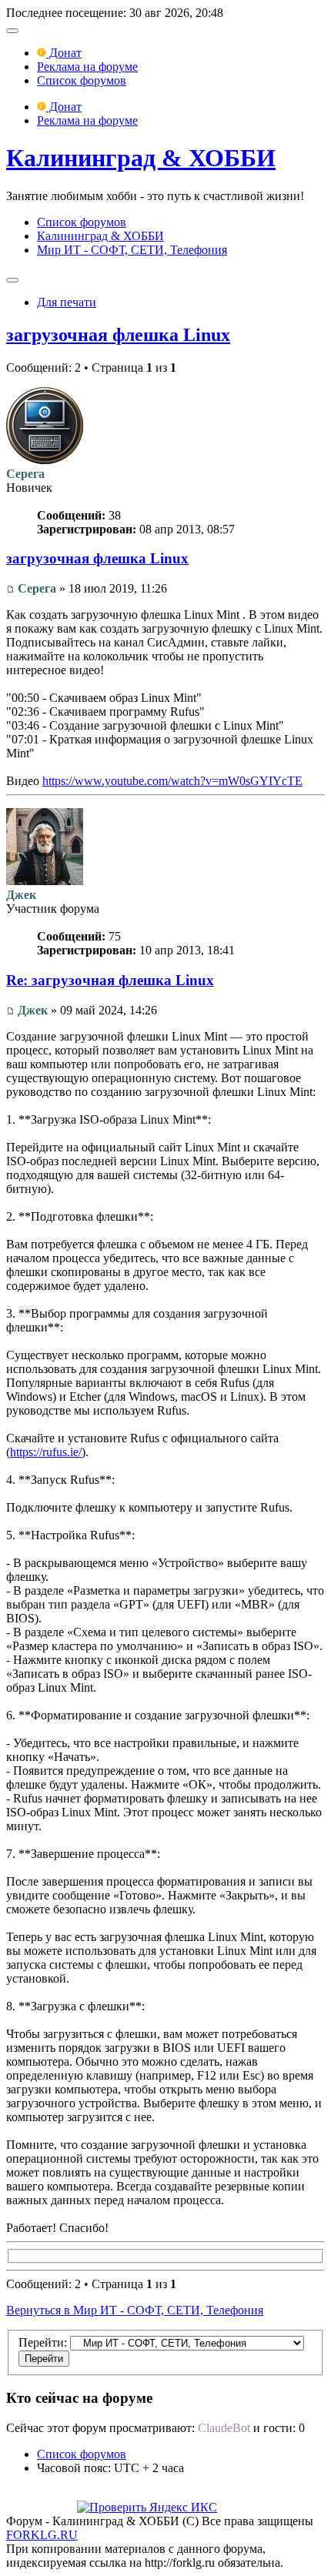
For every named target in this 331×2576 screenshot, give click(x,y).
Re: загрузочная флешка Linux (110, 980)
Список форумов (82, 80)
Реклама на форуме (87, 67)
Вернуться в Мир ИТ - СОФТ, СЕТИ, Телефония (135, 2310)
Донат (64, 53)
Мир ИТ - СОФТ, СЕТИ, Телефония (132, 250)
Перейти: (43, 2342)
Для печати (67, 302)
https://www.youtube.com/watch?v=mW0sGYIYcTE (172, 781)
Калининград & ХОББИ (141, 158)
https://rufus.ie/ (46, 1452)
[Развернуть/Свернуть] (12, 31)
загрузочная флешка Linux (118, 335)
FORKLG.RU (42, 2535)
